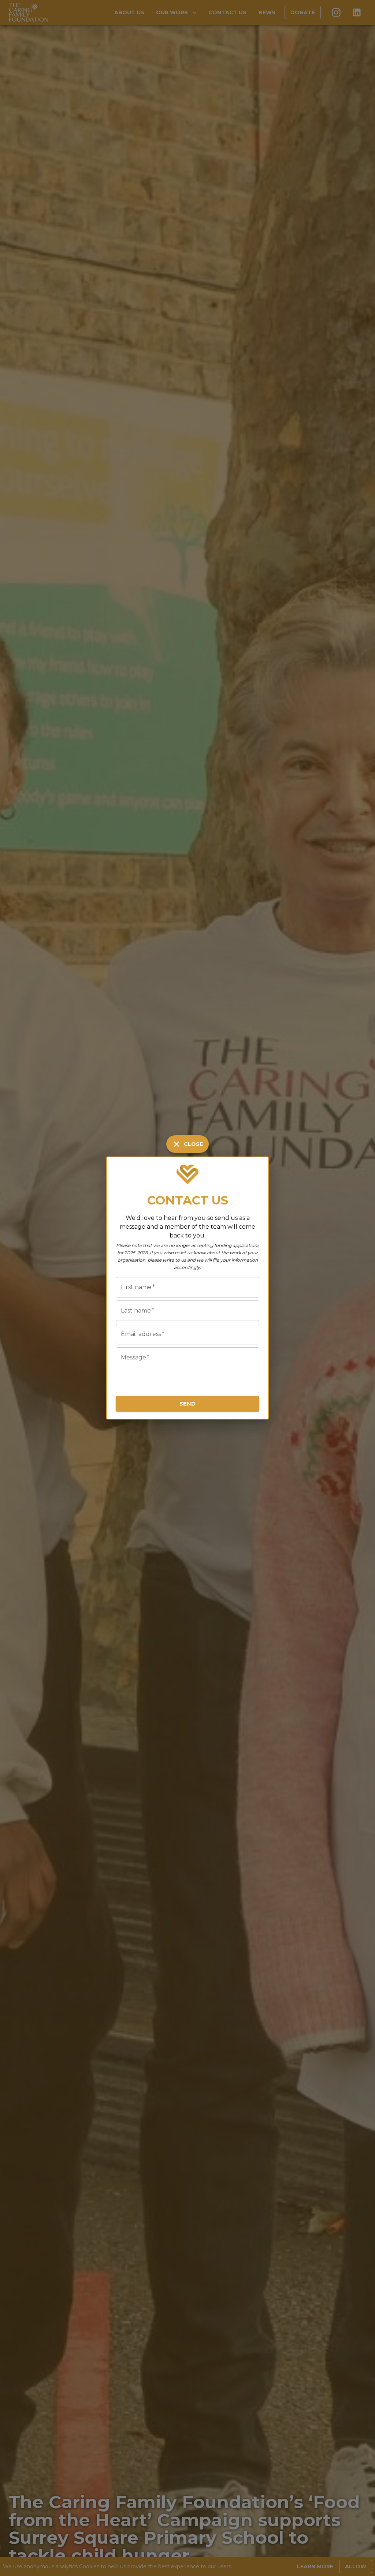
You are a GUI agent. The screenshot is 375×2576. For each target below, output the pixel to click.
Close (193, 1144)
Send (187, 1404)
